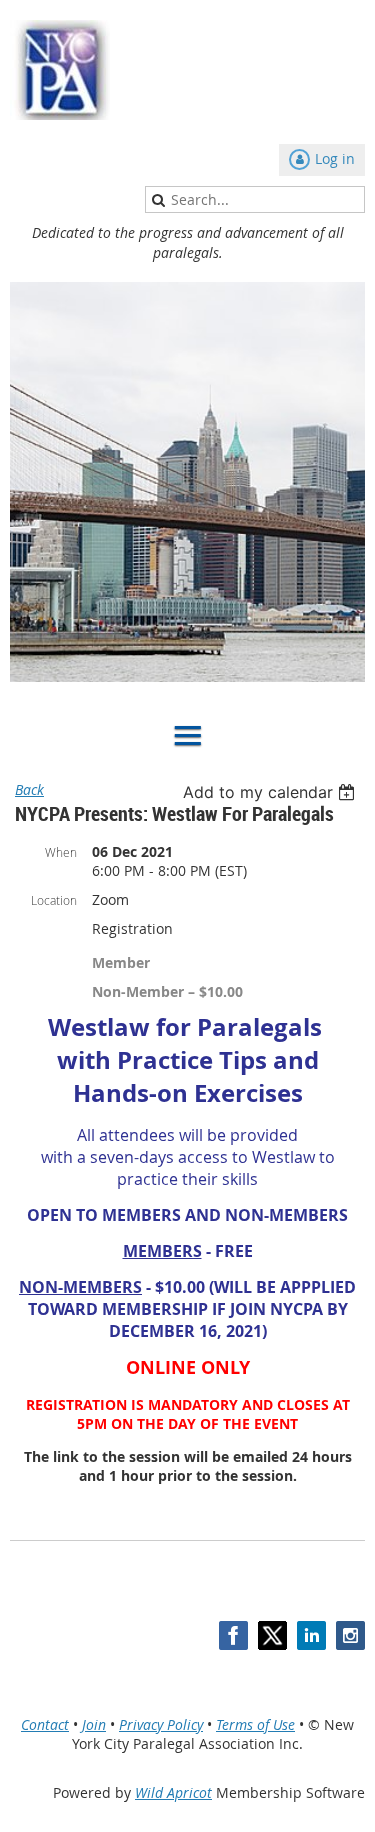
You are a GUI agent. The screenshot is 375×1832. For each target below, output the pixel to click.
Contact (45, 1724)
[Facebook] (233, 1635)
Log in (335, 158)
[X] (272, 1635)
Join (94, 1724)
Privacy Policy (161, 1724)
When (61, 852)
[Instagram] (350, 1635)
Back (29, 789)
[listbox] (271, 792)
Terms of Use (255, 1724)
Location (54, 900)
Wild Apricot (173, 1792)
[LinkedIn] (311, 1635)
